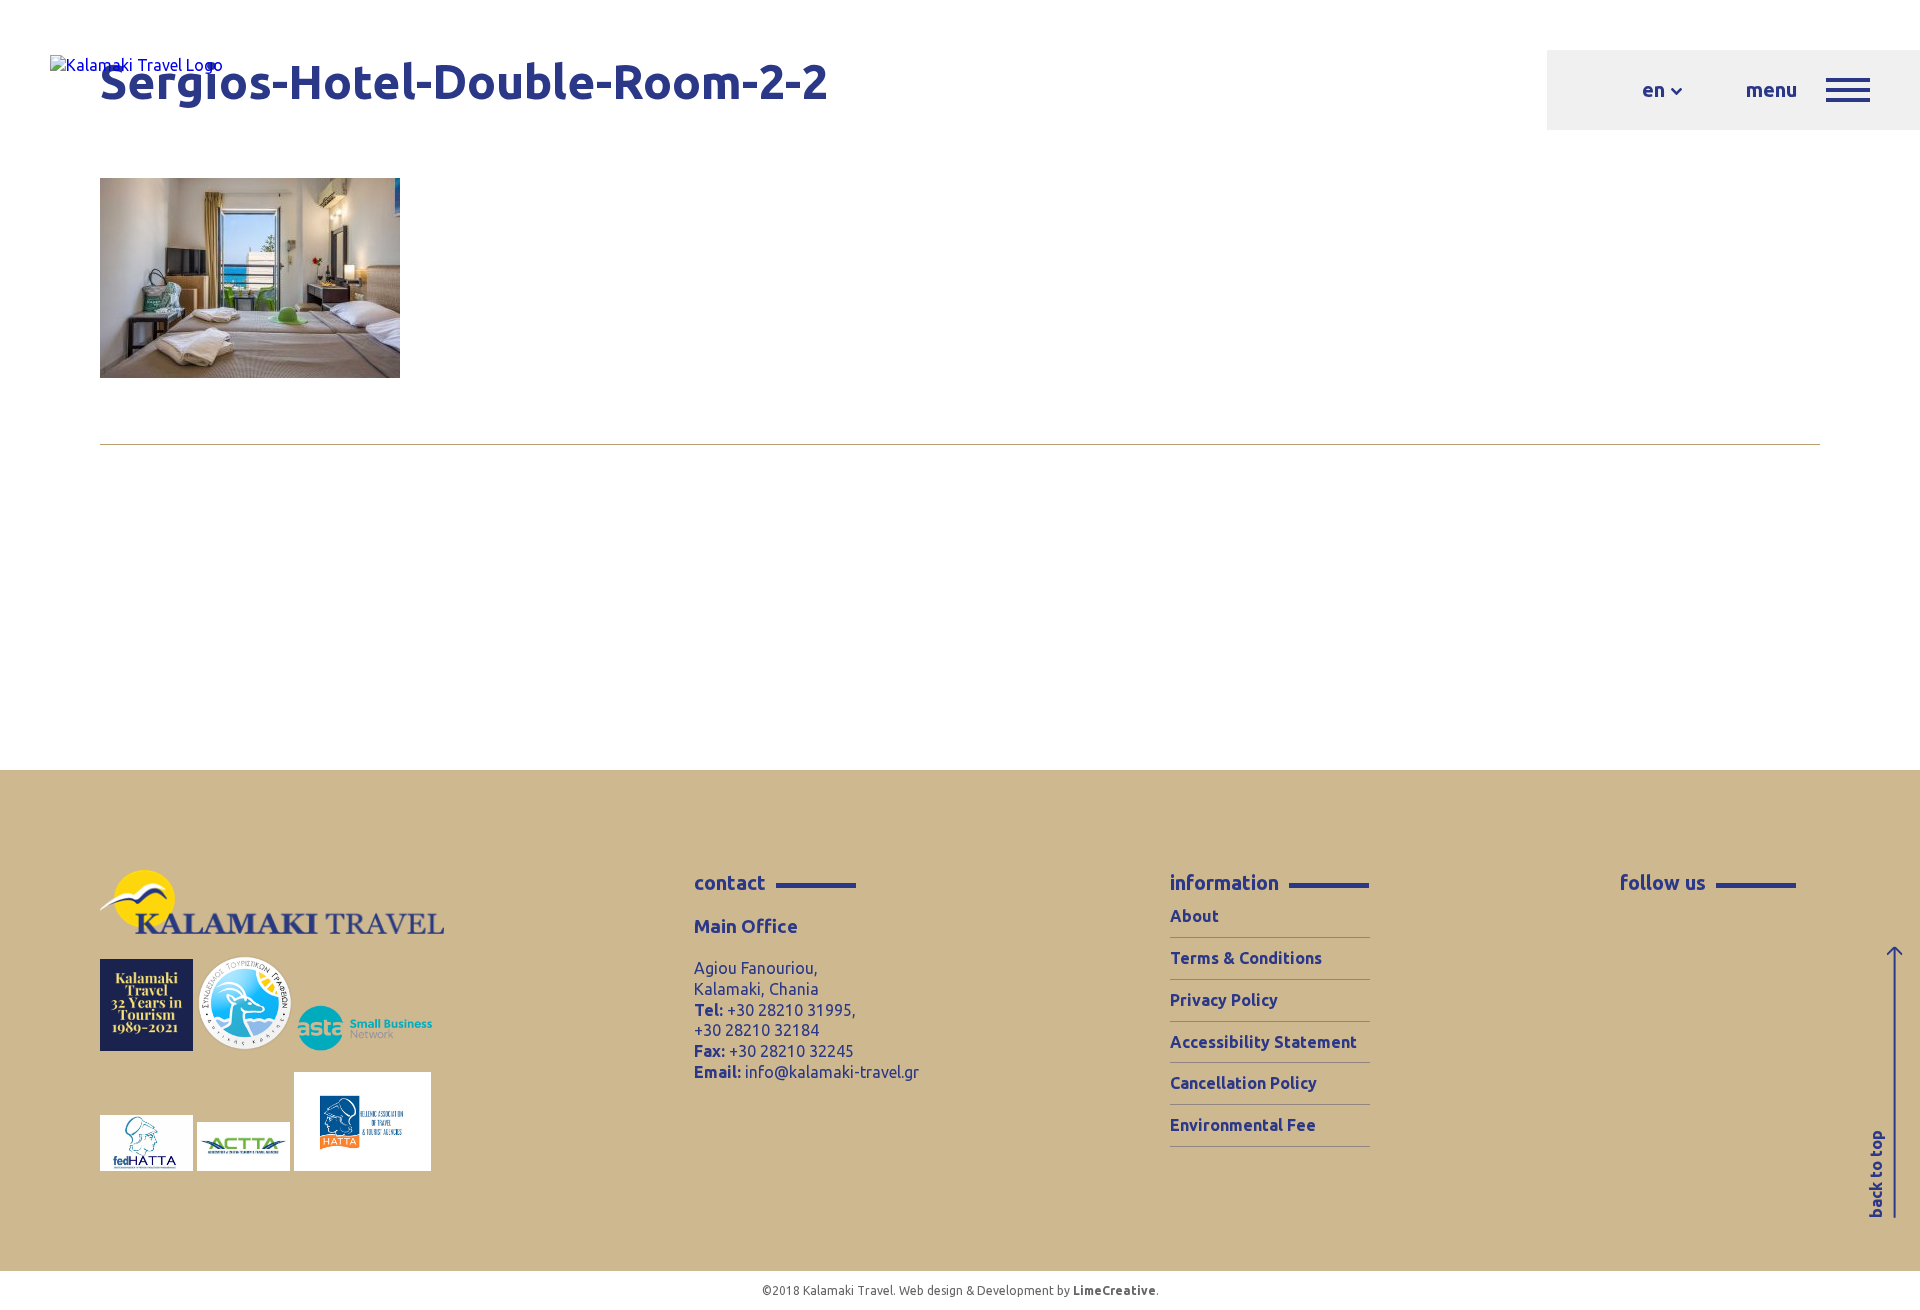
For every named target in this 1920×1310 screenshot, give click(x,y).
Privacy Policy (1224, 1000)
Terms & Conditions (1246, 958)
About (1194, 916)
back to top (1876, 1174)
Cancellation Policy (1243, 1083)
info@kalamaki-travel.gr (832, 1072)
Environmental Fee (1243, 1125)
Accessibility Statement (1263, 1042)
